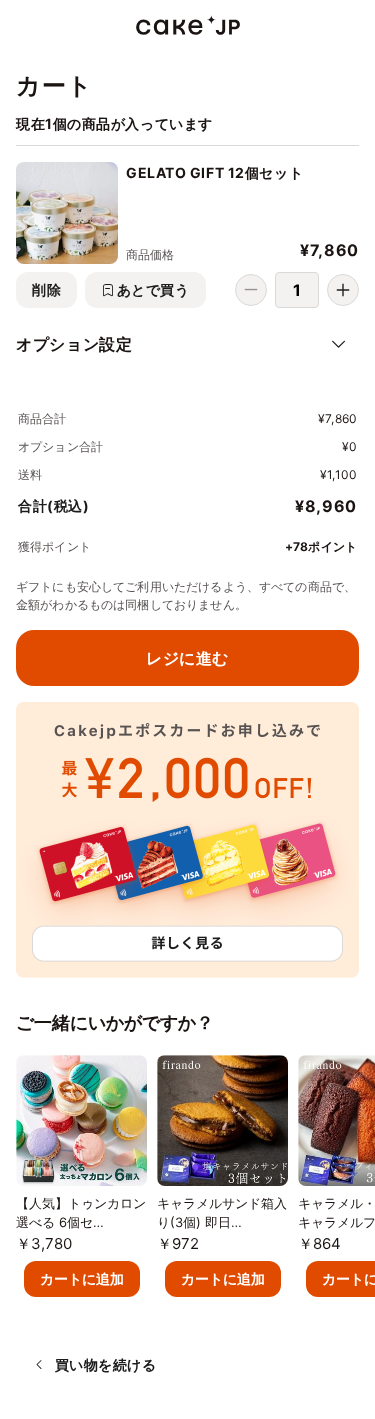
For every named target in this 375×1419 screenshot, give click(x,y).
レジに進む (187, 658)
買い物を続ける (106, 1364)
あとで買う (153, 289)
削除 (46, 289)
